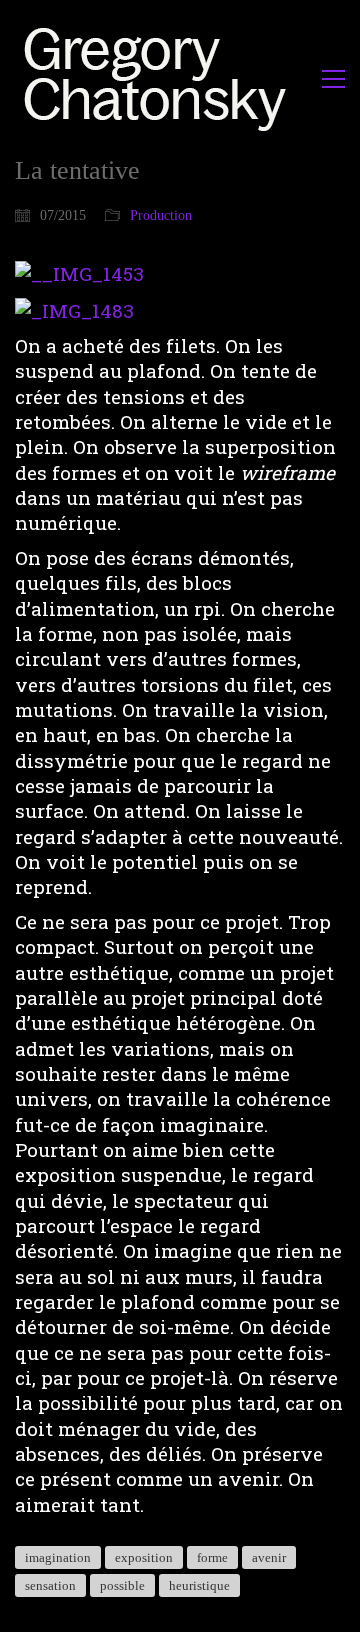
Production (161, 215)
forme (212, 1557)
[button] (333, 79)
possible (122, 1585)
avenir (269, 1557)
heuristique (199, 1585)
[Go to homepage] (160, 78)
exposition (144, 1557)
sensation (50, 1585)
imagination (58, 1557)
